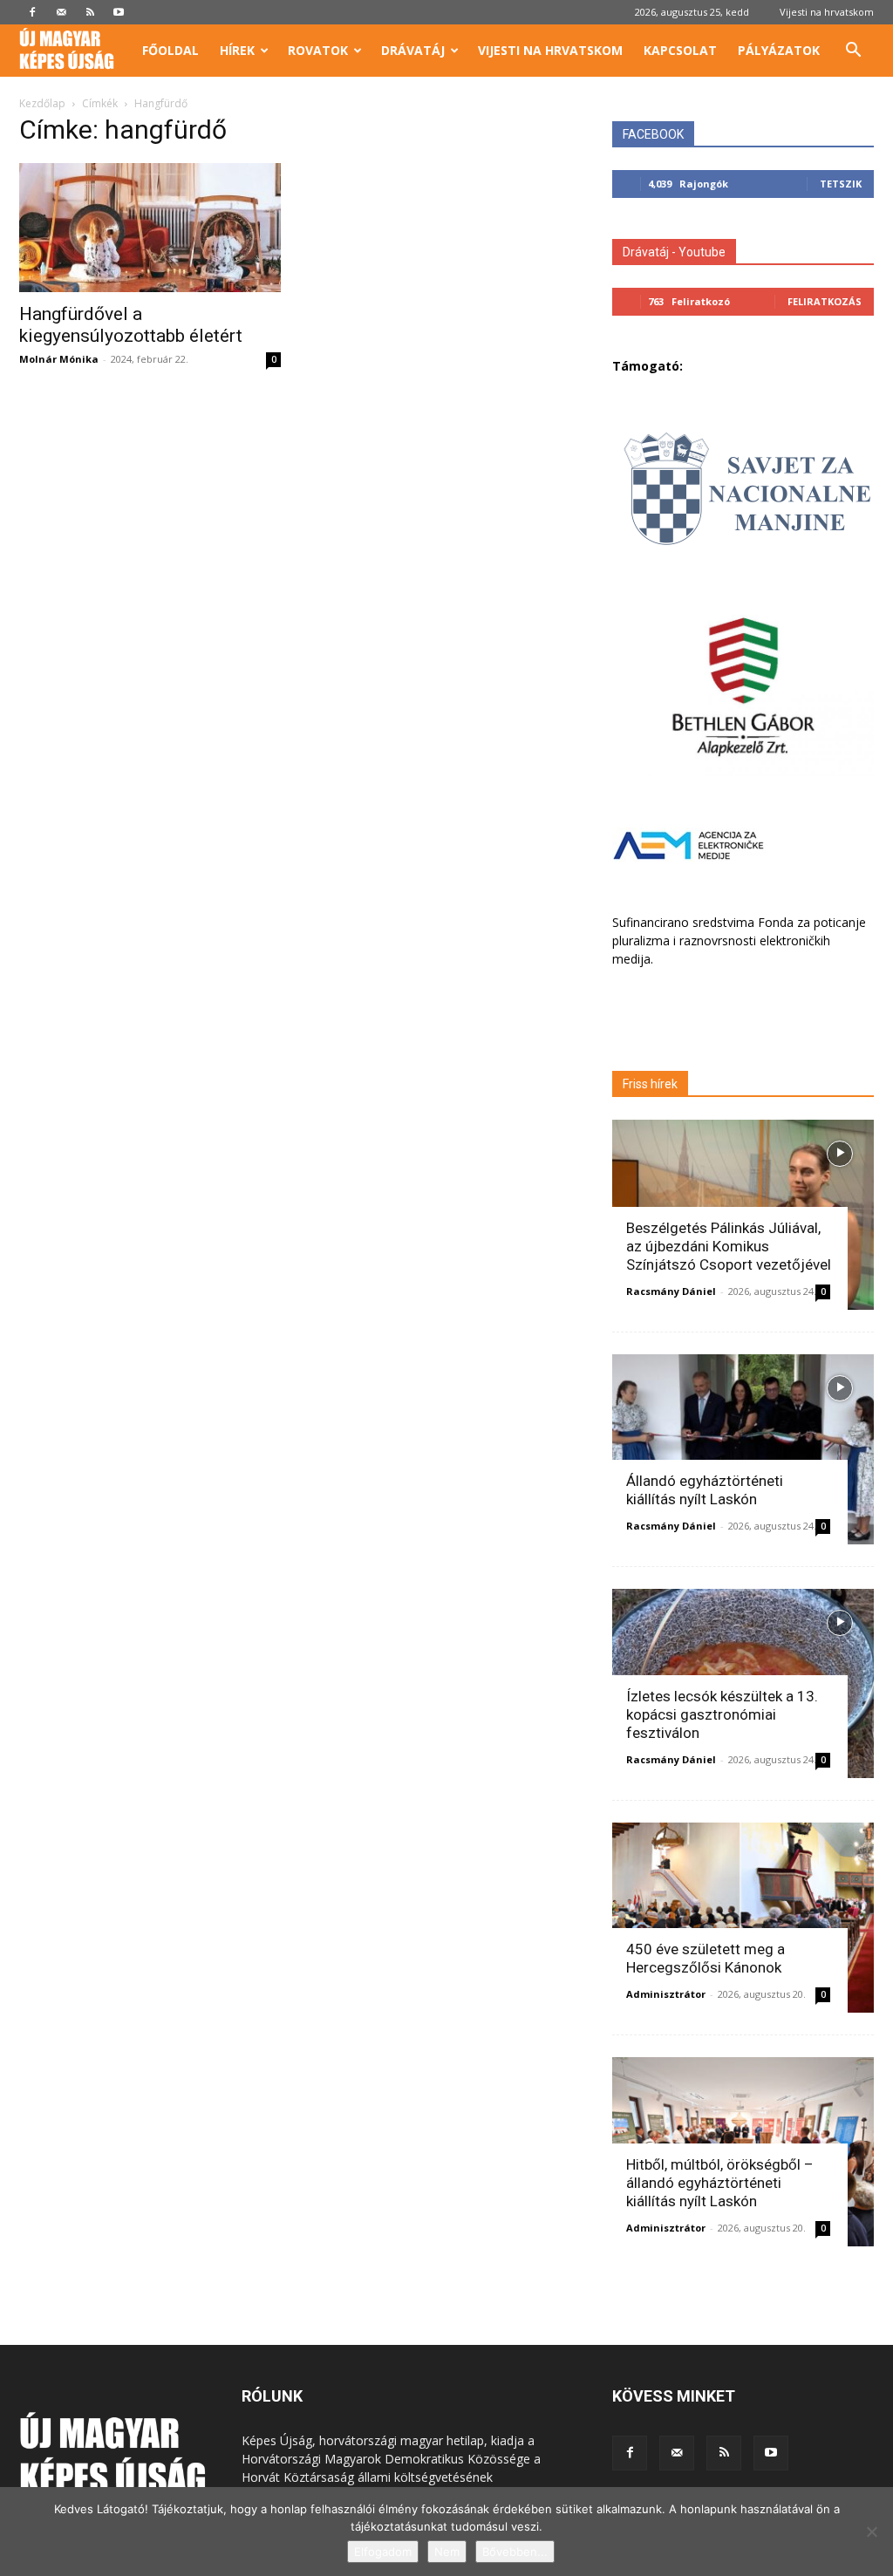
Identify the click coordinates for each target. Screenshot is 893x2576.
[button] (853, 52)
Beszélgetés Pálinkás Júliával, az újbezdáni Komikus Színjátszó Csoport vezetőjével (729, 1246)
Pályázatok (779, 50)
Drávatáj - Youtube (674, 252)
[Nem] (871, 2532)
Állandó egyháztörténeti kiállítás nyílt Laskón (705, 1490)
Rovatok (318, 50)
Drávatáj (413, 50)
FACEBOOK (653, 134)
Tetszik (841, 184)
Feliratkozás (825, 301)
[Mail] (61, 12)
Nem (447, 2552)
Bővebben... (515, 2552)
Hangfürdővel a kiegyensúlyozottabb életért (131, 325)
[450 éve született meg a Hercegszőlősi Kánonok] (743, 1918)
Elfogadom (383, 2552)
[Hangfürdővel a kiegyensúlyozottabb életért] (150, 228)
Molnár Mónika (59, 359)
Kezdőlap (42, 103)
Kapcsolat (680, 50)
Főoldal (170, 50)
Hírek (237, 50)
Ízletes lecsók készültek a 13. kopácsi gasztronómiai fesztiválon (722, 1714)
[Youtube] (119, 12)
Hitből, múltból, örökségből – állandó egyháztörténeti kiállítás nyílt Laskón (720, 2183)
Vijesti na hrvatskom (827, 12)
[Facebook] (32, 12)
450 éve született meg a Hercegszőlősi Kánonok (706, 1958)
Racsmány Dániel (671, 1291)
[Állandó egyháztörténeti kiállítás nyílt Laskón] (743, 1449)
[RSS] (90, 12)
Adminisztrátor (666, 1994)
